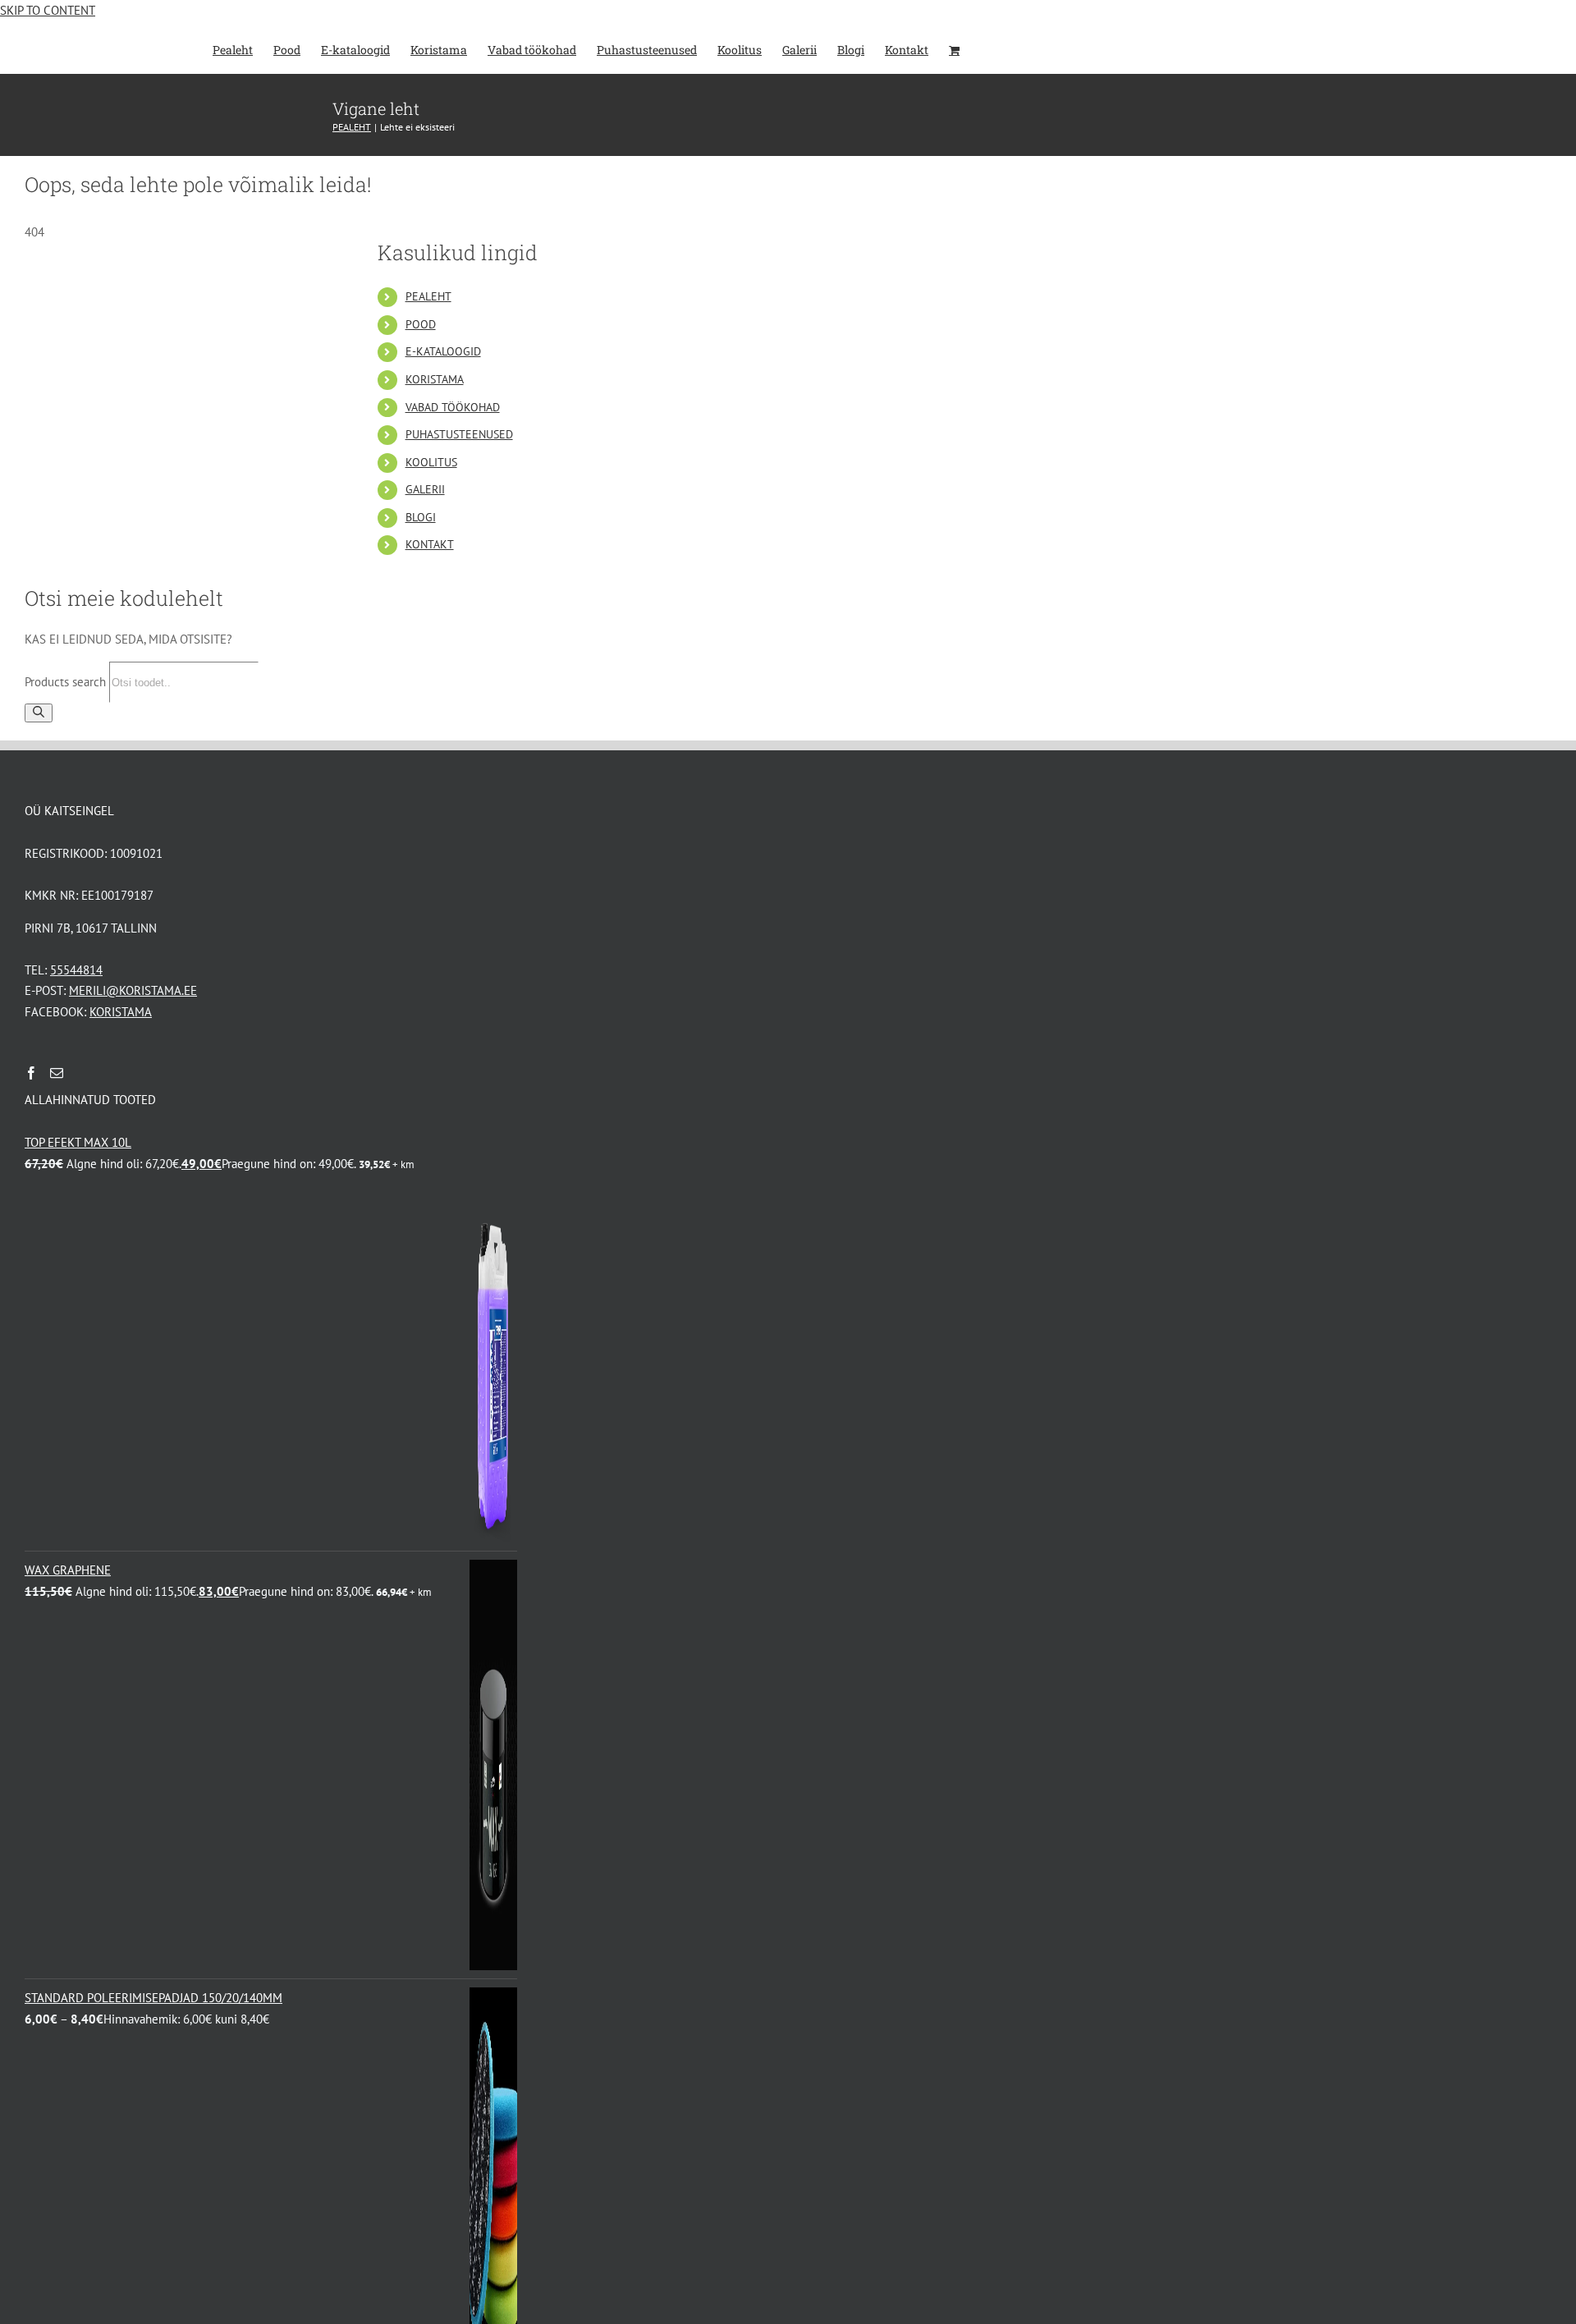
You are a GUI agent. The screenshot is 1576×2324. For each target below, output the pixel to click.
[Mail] (57, 1073)
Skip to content (48, 10)
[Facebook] (31, 1073)
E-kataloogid (443, 351)
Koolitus (431, 462)
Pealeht (428, 296)
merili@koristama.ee (133, 990)
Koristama (435, 379)
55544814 (76, 970)
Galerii (425, 489)
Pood (421, 324)
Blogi (421, 517)
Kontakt (430, 544)
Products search (67, 682)
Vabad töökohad (453, 407)
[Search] (39, 713)
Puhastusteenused (459, 434)
